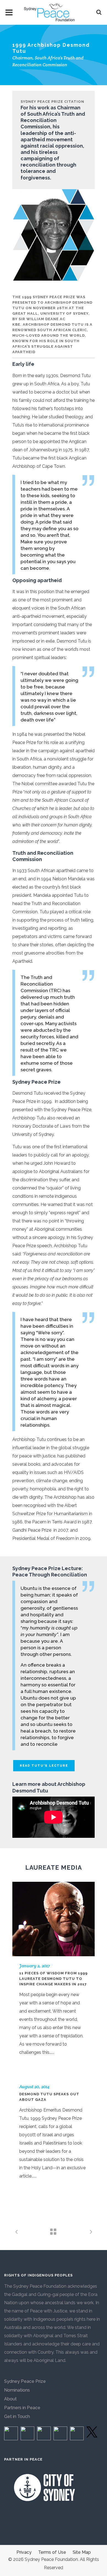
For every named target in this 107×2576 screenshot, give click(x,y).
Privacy (24, 2552)
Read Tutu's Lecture (44, 1766)
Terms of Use (52, 2552)
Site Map (82, 2552)
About (10, 2399)
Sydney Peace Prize (25, 2381)
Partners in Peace (22, 2408)
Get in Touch (17, 2416)
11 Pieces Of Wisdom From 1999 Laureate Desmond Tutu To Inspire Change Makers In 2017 (53, 1979)
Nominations (17, 2390)
